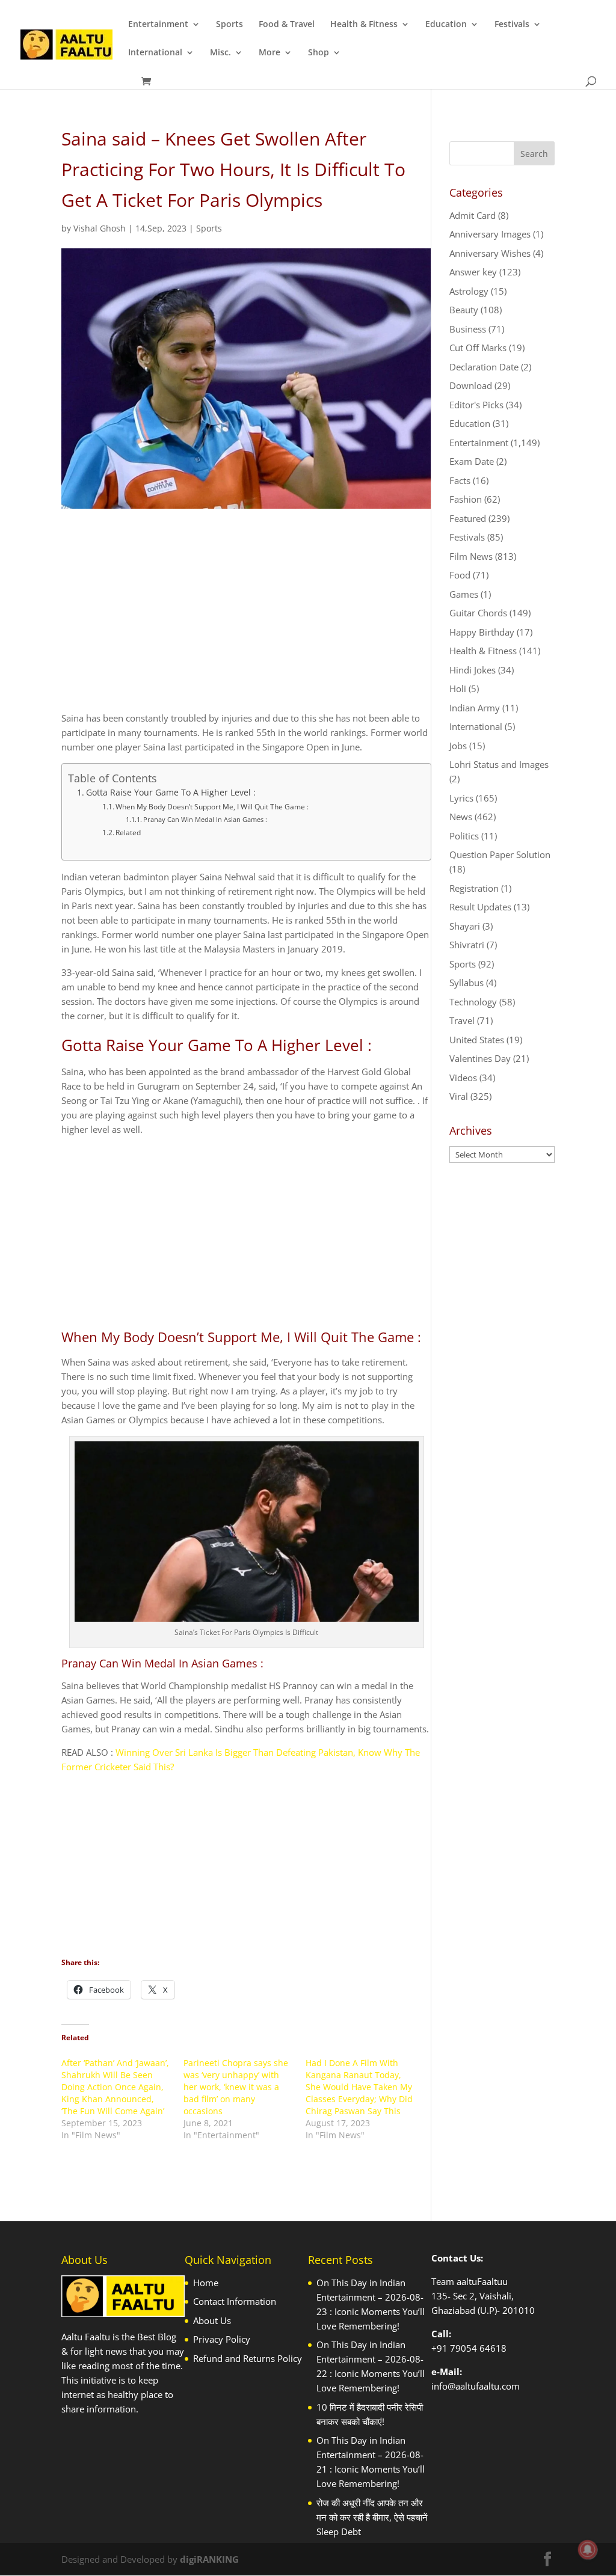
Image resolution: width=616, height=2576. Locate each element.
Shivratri (467, 945)
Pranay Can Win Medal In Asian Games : (205, 819)
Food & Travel (287, 25)
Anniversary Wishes (490, 253)
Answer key (473, 272)
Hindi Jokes (473, 670)
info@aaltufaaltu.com (476, 2386)
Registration (474, 888)
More (269, 53)
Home (206, 2283)
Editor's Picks (476, 405)
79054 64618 (478, 2348)
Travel (462, 1020)
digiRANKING (209, 2559)
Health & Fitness (364, 25)
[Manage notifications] (588, 2550)
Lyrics (461, 798)
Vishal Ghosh (100, 228)
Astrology (469, 291)
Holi (458, 688)
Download (471, 385)
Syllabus (467, 983)
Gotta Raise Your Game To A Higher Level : (171, 793)
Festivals (512, 25)
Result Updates (480, 907)
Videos (463, 1078)
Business (468, 329)
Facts (460, 480)
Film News (471, 556)
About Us (212, 2320)
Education (446, 25)
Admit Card (473, 215)
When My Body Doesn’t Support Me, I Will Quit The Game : (212, 807)
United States (477, 1040)
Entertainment (158, 25)
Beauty (464, 310)
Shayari (465, 926)
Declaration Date (484, 367)
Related (128, 833)
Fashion (466, 499)
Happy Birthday (482, 632)
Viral (459, 1096)
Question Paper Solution (500, 854)
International (155, 53)
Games (464, 594)
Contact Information (235, 2301)
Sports (229, 25)
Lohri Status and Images (499, 764)
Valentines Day (480, 1058)
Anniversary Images (490, 234)
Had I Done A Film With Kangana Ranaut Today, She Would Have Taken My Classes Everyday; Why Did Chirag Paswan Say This (359, 2087)
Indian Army (475, 708)
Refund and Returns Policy (248, 2358)
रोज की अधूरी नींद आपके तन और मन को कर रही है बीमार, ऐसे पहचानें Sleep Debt (372, 2517)
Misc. (220, 53)
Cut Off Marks (478, 348)
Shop (319, 53)
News (461, 817)
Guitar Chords (478, 613)
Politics (464, 836)
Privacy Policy (222, 2339)
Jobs (458, 746)
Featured (468, 518)
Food (460, 575)
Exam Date (472, 461)
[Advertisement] (247, 621)
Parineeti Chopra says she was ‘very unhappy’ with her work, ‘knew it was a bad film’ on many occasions (236, 2087)
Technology (473, 1002)
